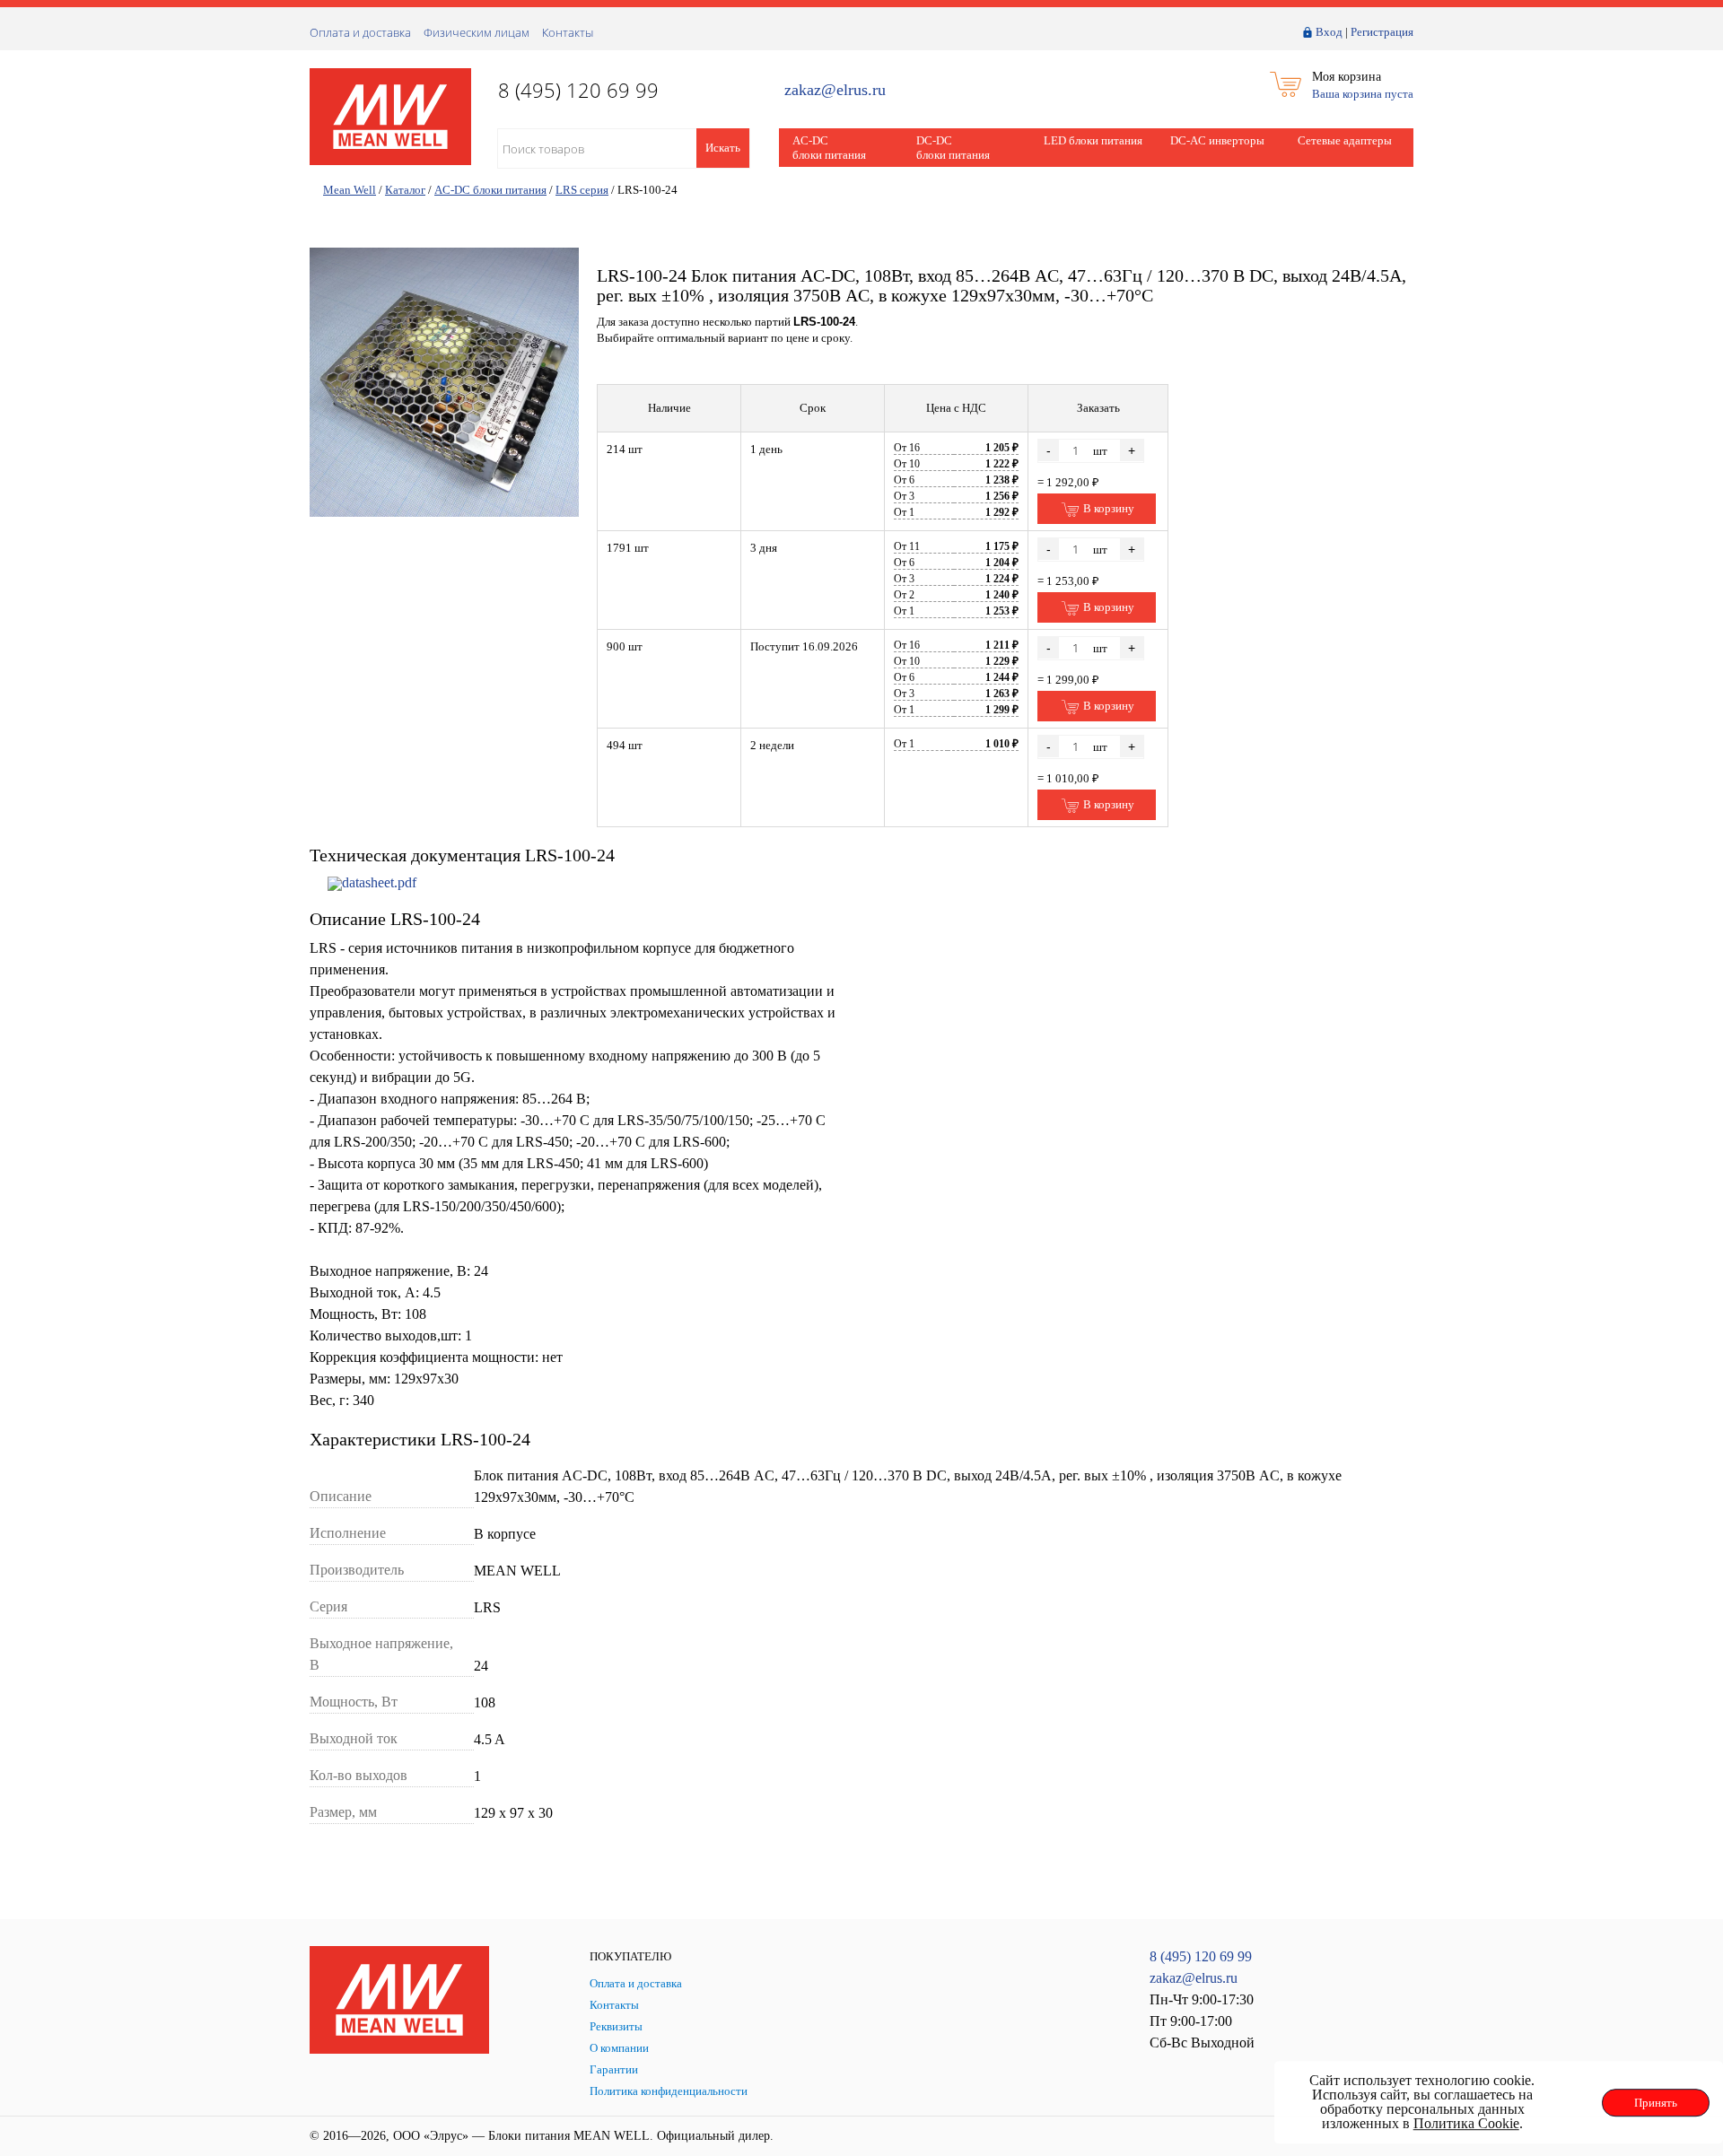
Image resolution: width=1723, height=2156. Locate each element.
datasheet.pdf (379, 882)
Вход (1329, 32)
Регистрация (1382, 32)
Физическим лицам (477, 32)
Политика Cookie (1466, 2123)
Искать (723, 148)
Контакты (568, 32)
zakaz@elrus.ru (835, 90)
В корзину (1107, 508)
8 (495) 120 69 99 (1201, 1956)
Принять (1656, 2103)
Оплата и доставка (360, 32)
